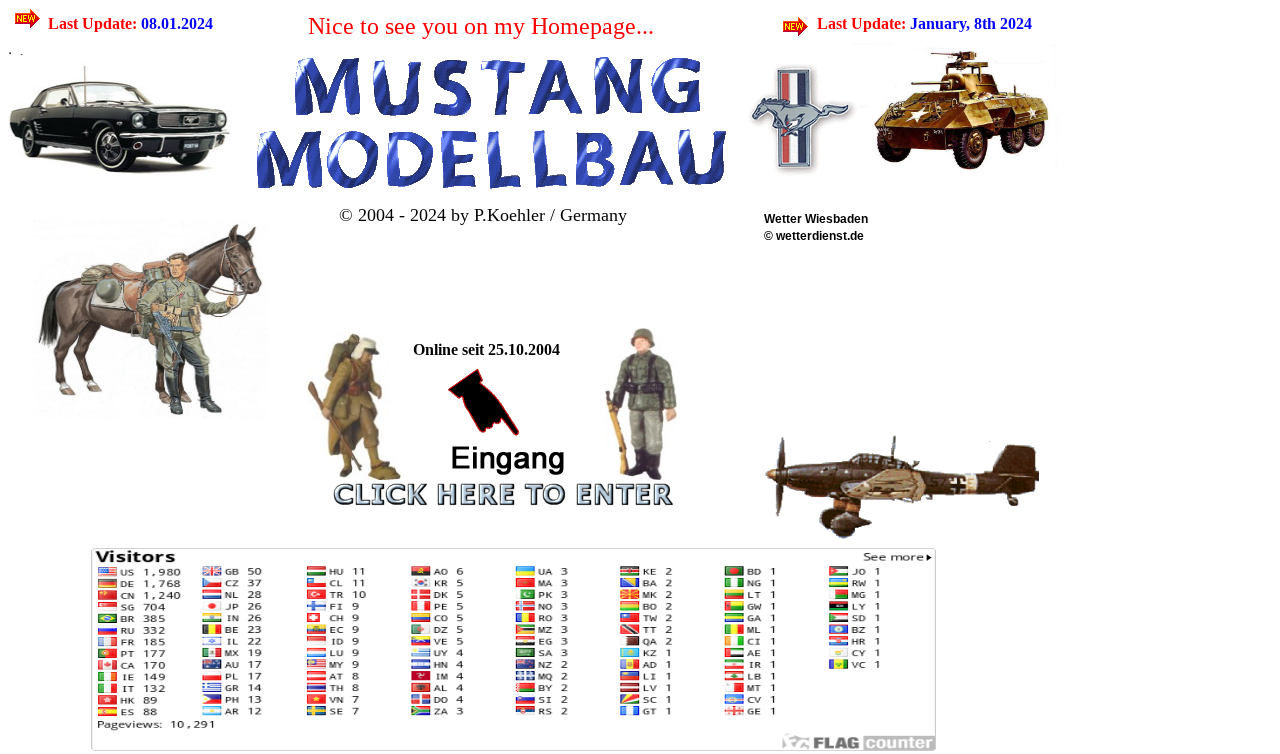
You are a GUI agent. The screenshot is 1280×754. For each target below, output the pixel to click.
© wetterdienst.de (814, 236)
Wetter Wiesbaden (816, 219)
